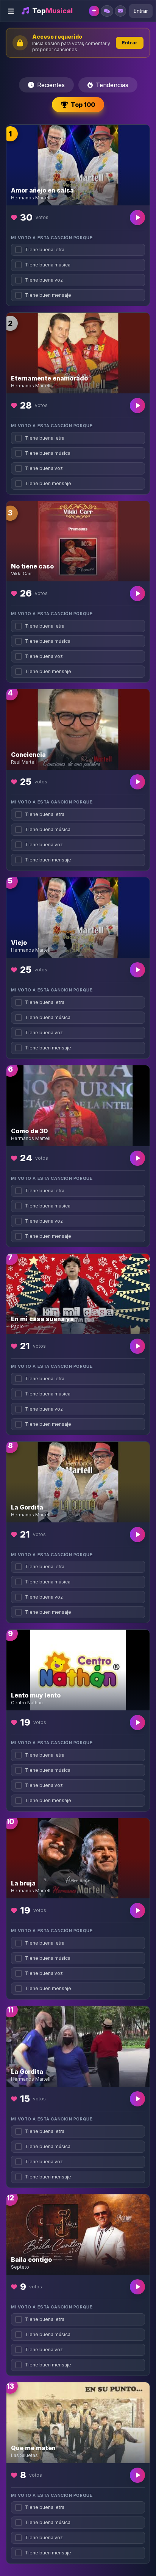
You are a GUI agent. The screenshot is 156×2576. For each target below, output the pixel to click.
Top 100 (83, 105)
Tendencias (112, 85)
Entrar (141, 11)
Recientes (51, 85)
